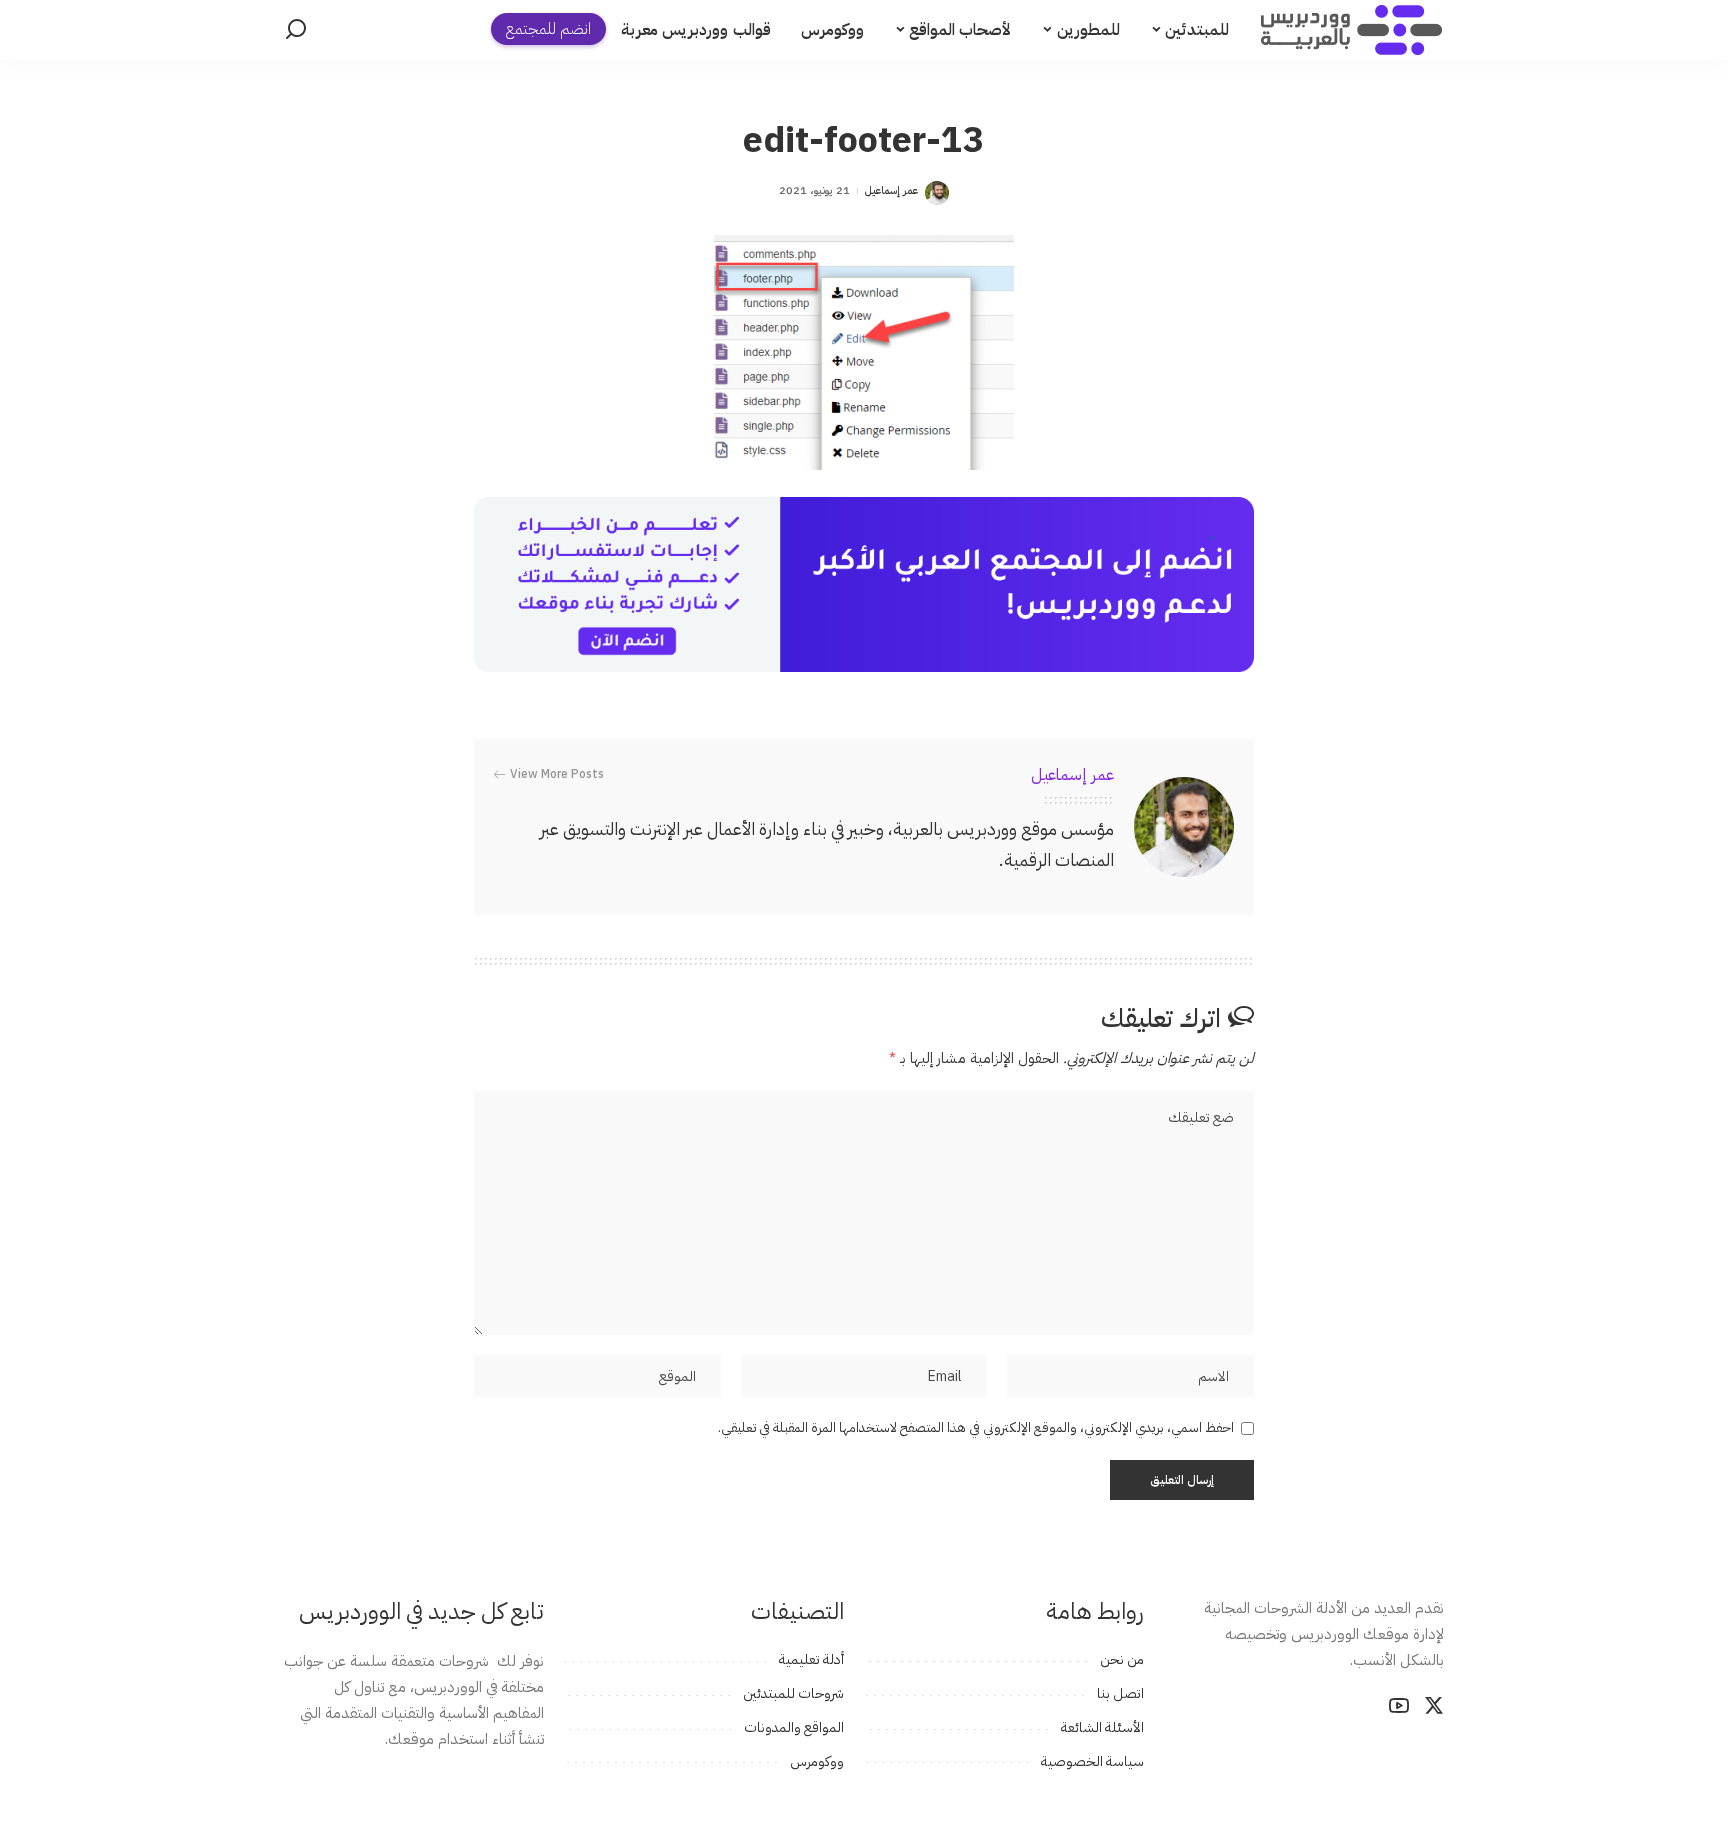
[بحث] (296, 30)
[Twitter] (1434, 1706)
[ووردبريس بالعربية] (1351, 30)
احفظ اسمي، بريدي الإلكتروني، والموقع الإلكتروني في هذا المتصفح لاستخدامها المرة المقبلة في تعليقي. (976, 1427)
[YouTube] (1399, 1706)
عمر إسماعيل (891, 190)
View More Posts (557, 774)
